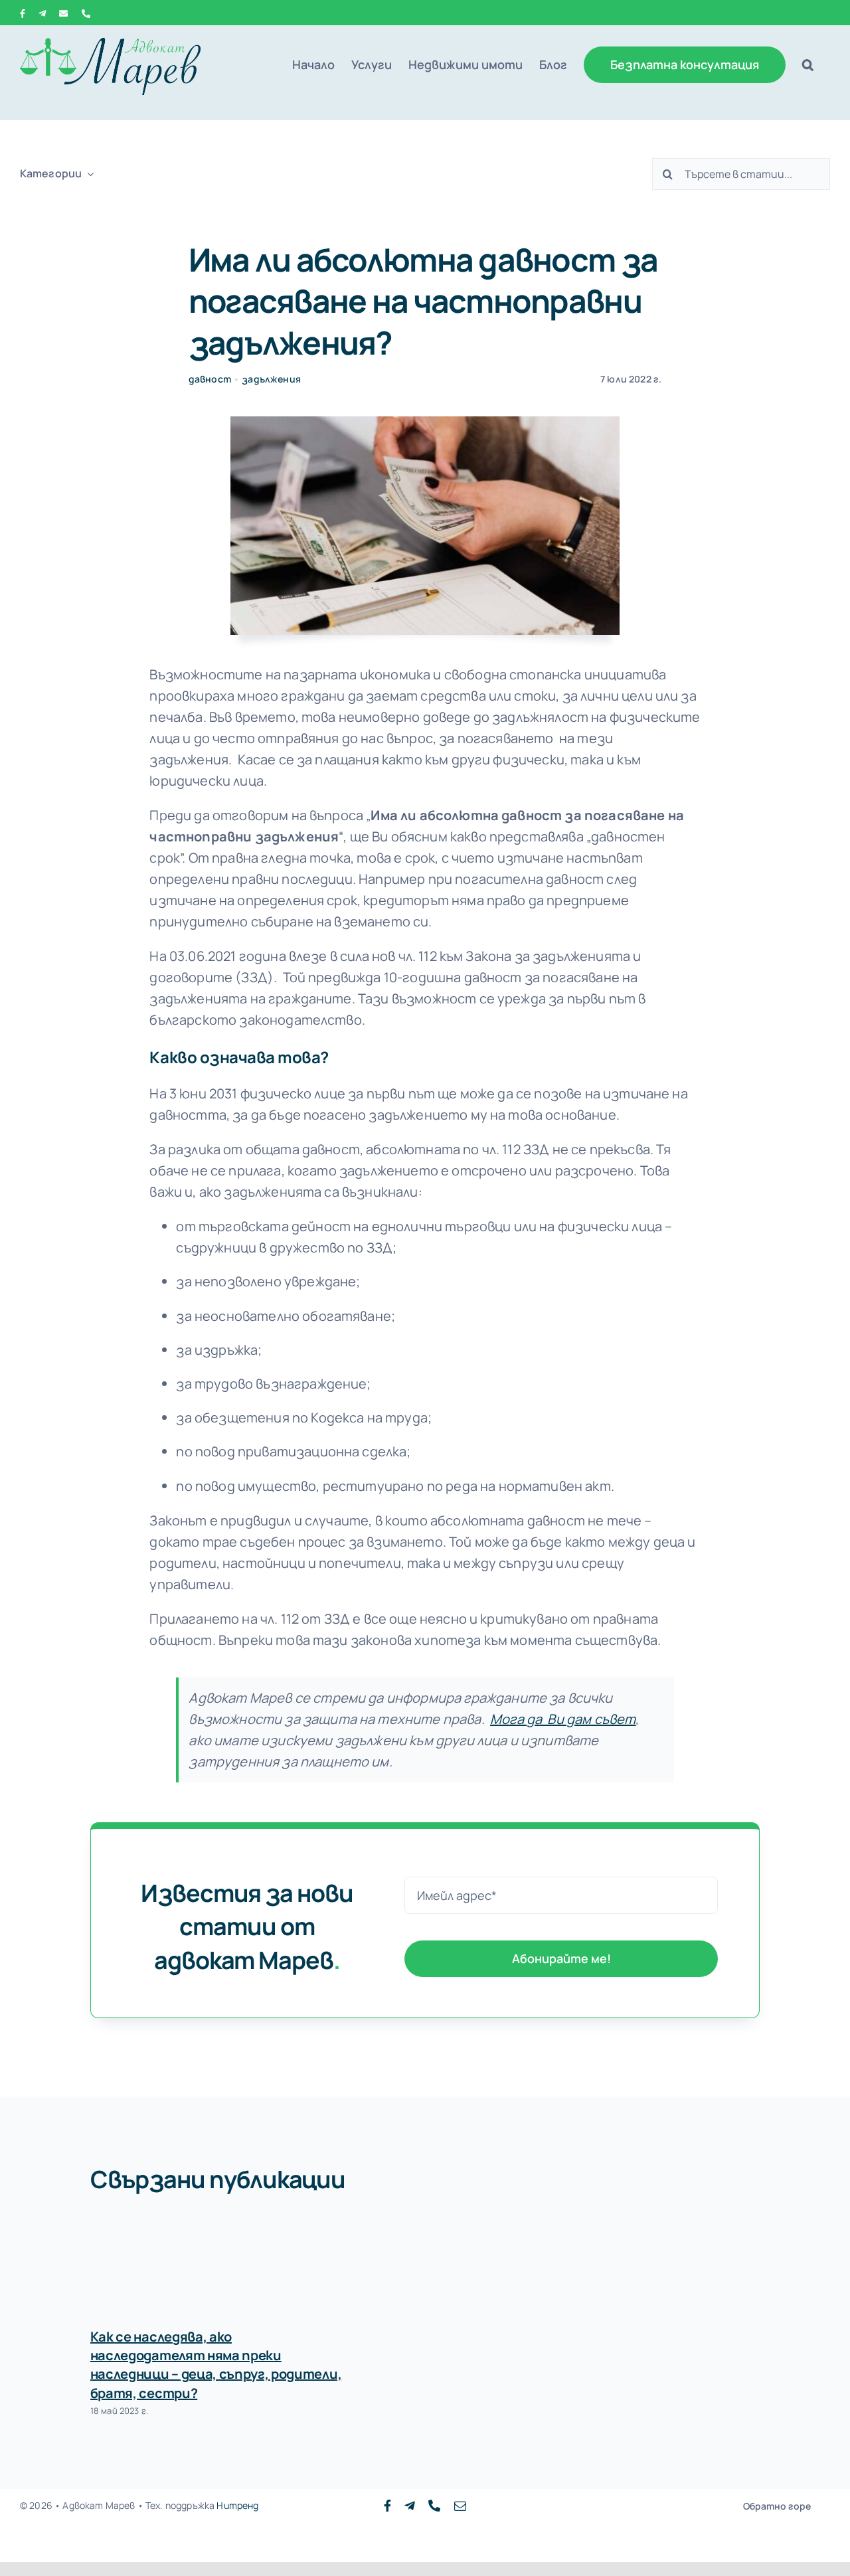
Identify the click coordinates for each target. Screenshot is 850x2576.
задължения (271, 379)
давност (210, 379)
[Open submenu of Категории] (88, 174)
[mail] (460, 2506)
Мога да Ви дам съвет (563, 1719)
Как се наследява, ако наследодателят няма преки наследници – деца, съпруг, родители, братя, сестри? (216, 2365)
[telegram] (410, 2506)
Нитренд (237, 2505)
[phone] (434, 2506)
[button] (808, 64)
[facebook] (387, 2506)
